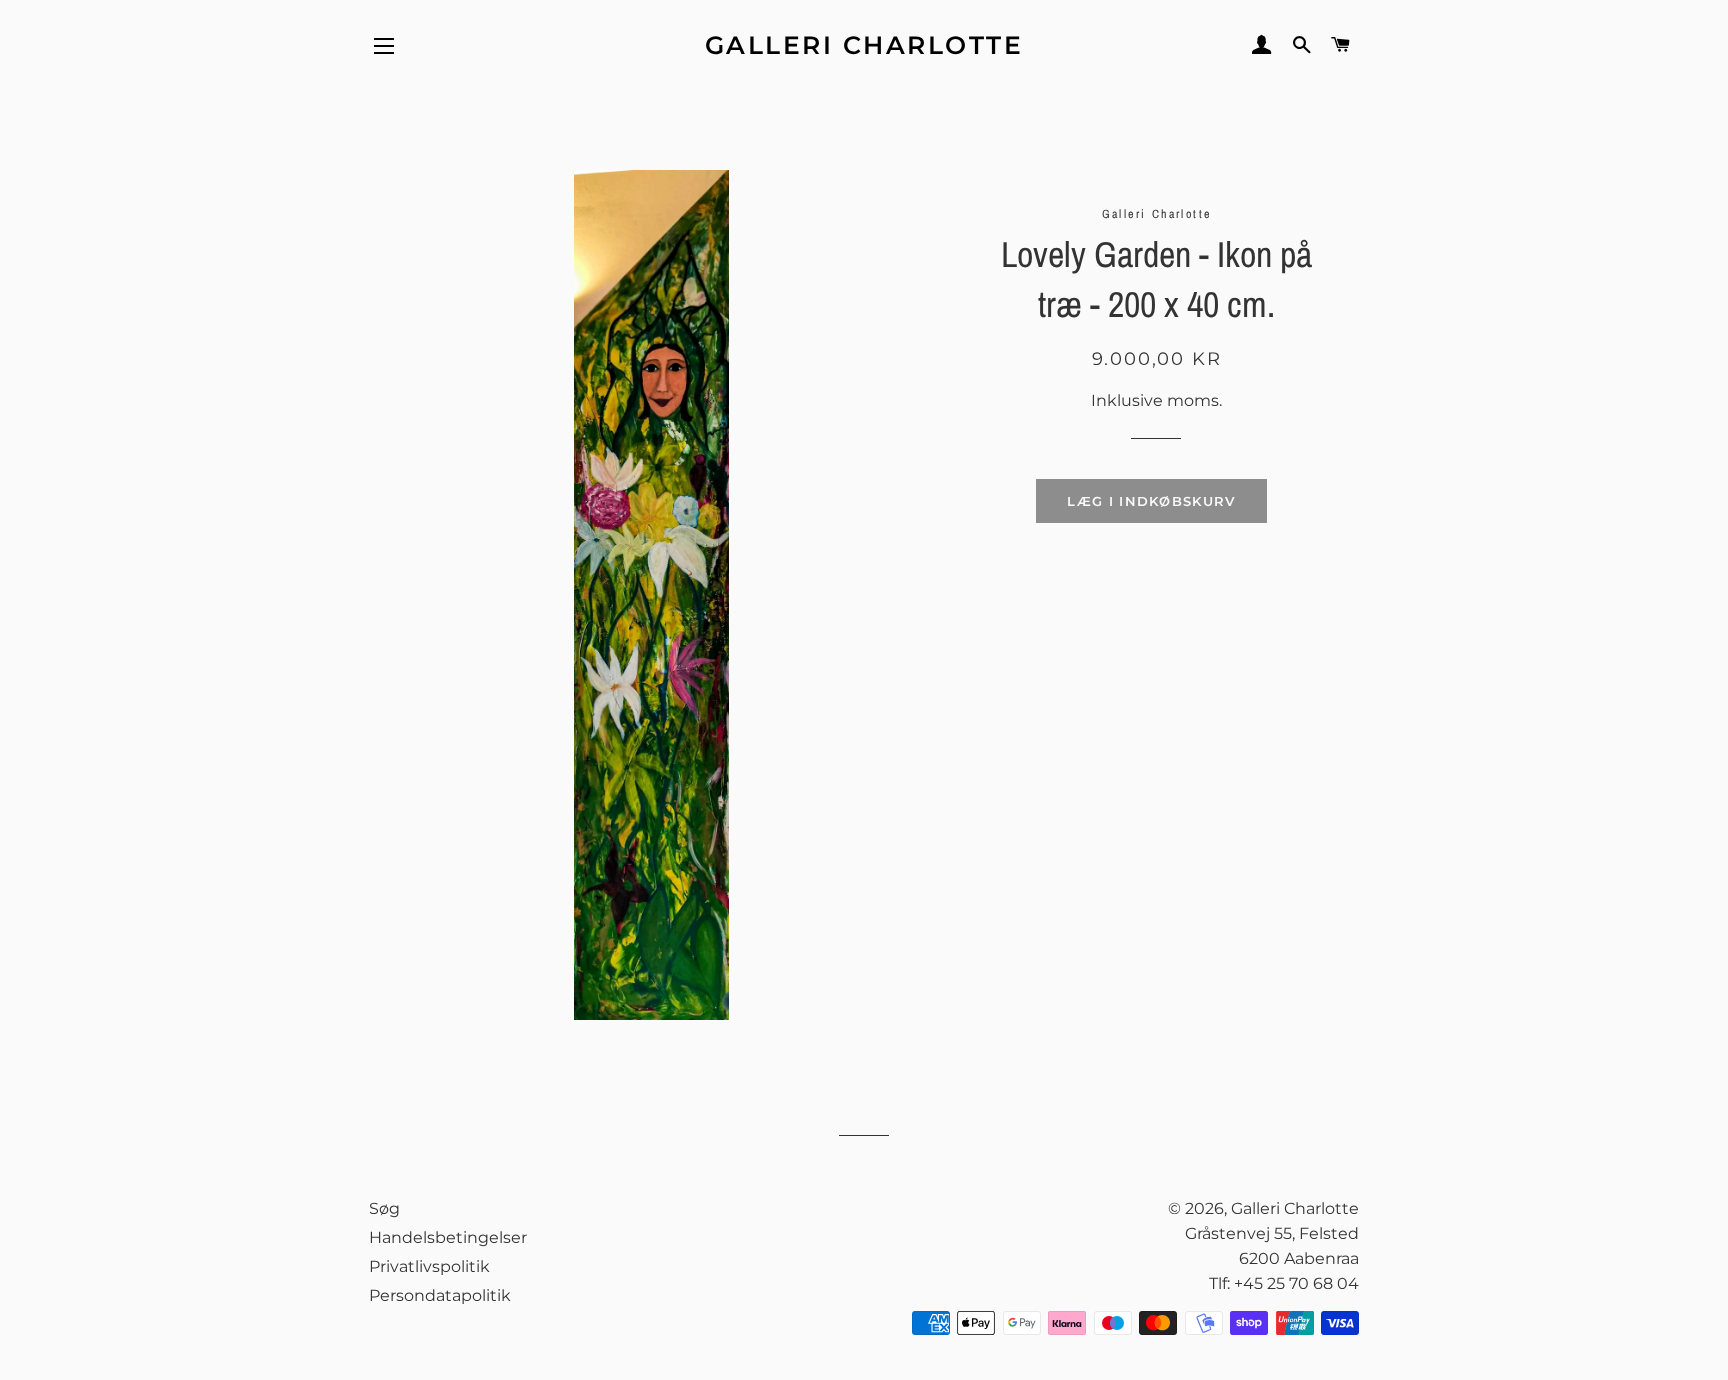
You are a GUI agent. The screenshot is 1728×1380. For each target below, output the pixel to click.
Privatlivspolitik (429, 1266)
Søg (384, 1208)
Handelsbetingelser (448, 1237)
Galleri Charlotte (864, 45)
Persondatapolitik (440, 1295)
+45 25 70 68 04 (1296, 1283)
